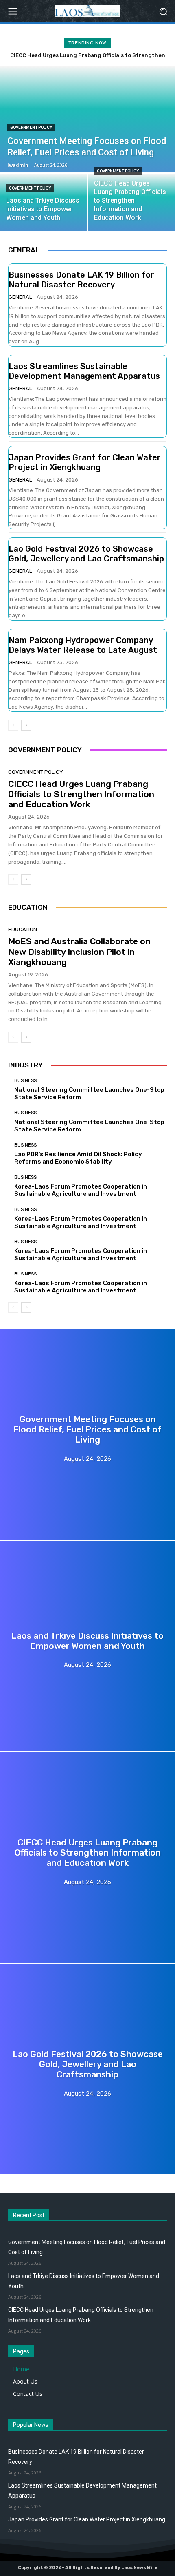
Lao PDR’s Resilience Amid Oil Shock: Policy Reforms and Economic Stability (78, 1158)
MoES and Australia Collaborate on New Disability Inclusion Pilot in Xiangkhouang (79, 951)
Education (23, 929)
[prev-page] (13, 725)
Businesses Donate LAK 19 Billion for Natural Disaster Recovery (81, 280)
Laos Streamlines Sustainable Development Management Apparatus (84, 371)
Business (25, 1081)
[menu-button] (13, 11)
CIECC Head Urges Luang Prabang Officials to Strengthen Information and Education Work (81, 794)
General (20, 297)
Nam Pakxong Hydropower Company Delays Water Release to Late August (83, 645)
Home (21, 2369)
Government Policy (31, 127)
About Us (25, 2381)
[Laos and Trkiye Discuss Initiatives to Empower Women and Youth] (44, 202)
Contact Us (28, 2394)
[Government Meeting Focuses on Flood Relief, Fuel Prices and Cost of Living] (87, 1434)
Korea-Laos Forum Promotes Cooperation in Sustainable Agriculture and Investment (81, 1190)
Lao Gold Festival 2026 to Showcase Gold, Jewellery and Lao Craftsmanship (86, 554)
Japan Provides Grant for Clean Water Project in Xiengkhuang (85, 462)
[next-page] (26, 725)
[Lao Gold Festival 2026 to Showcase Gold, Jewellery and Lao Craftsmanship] (87, 2069)
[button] (163, 11)
